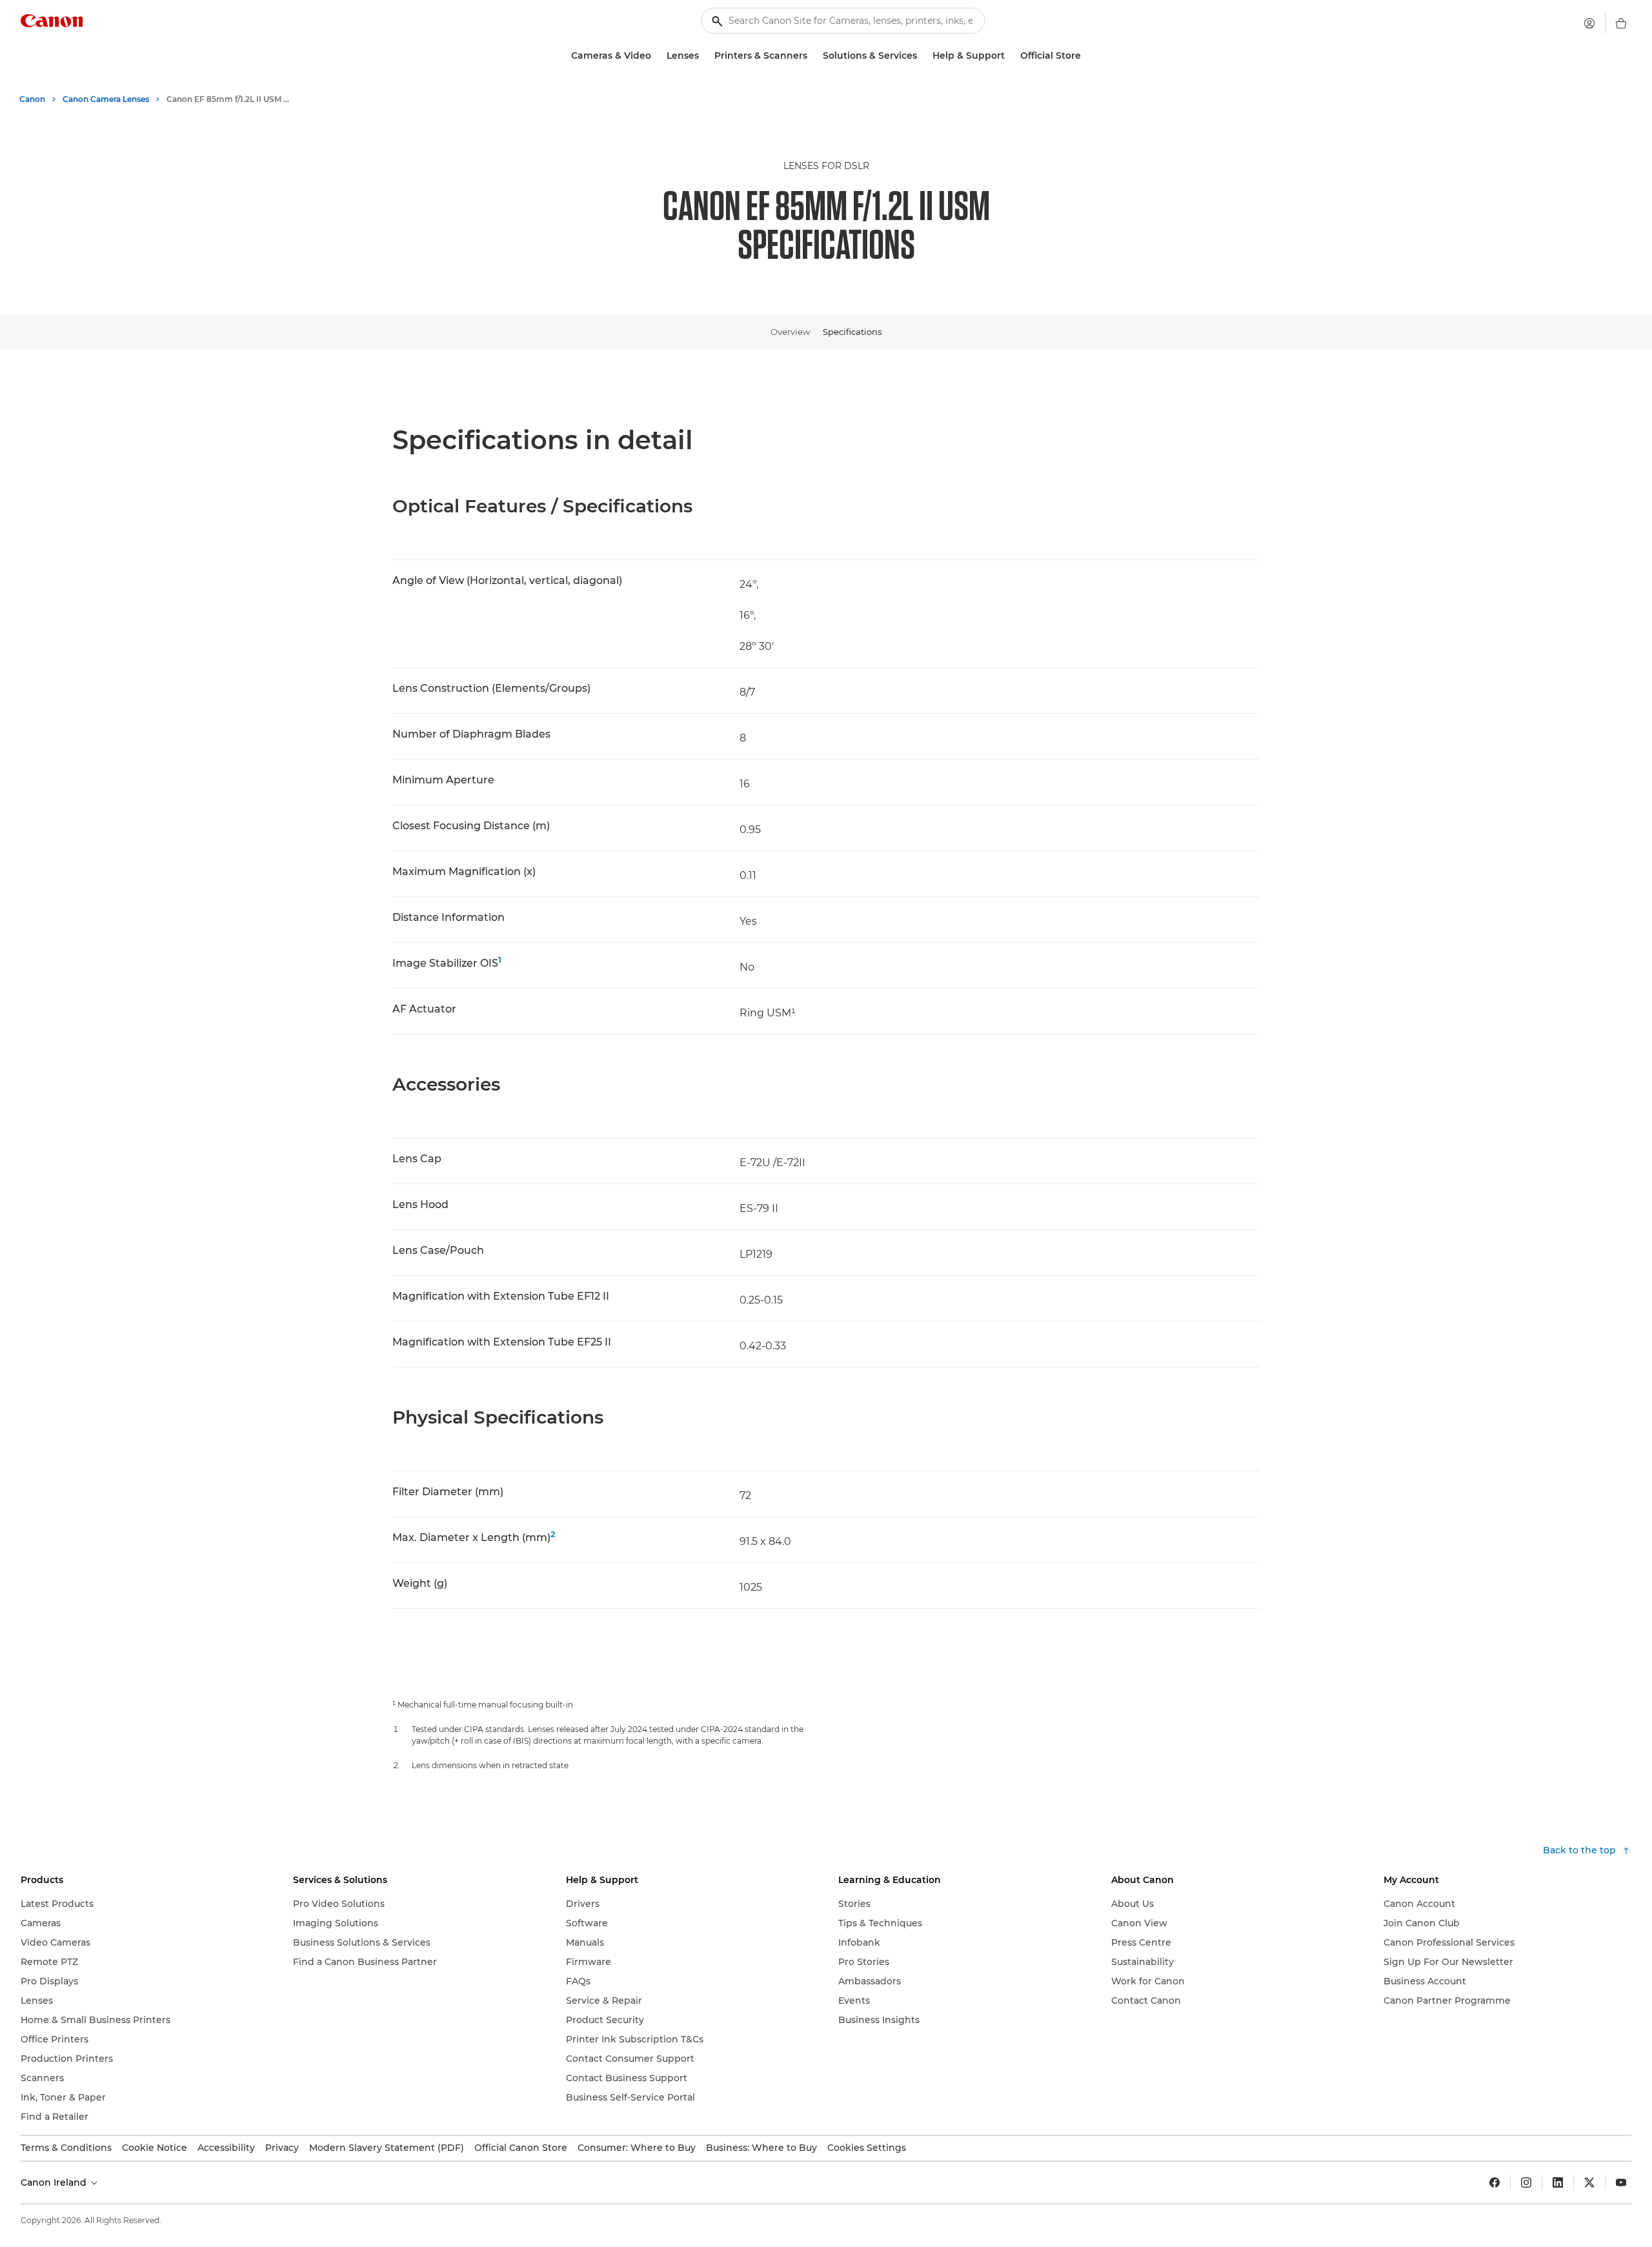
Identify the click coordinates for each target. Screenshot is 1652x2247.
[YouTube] (1621, 2182)
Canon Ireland (55, 2182)
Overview (790, 332)
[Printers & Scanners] (812, 56)
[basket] (1621, 23)
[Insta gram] (1526, 2182)
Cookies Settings (867, 2148)
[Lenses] (704, 56)
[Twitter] (1589, 2182)
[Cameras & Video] (656, 56)
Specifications (852, 332)
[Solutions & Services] (922, 56)
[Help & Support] (1010, 56)
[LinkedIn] (1558, 2182)
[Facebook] (1495, 2182)
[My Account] (1589, 23)
